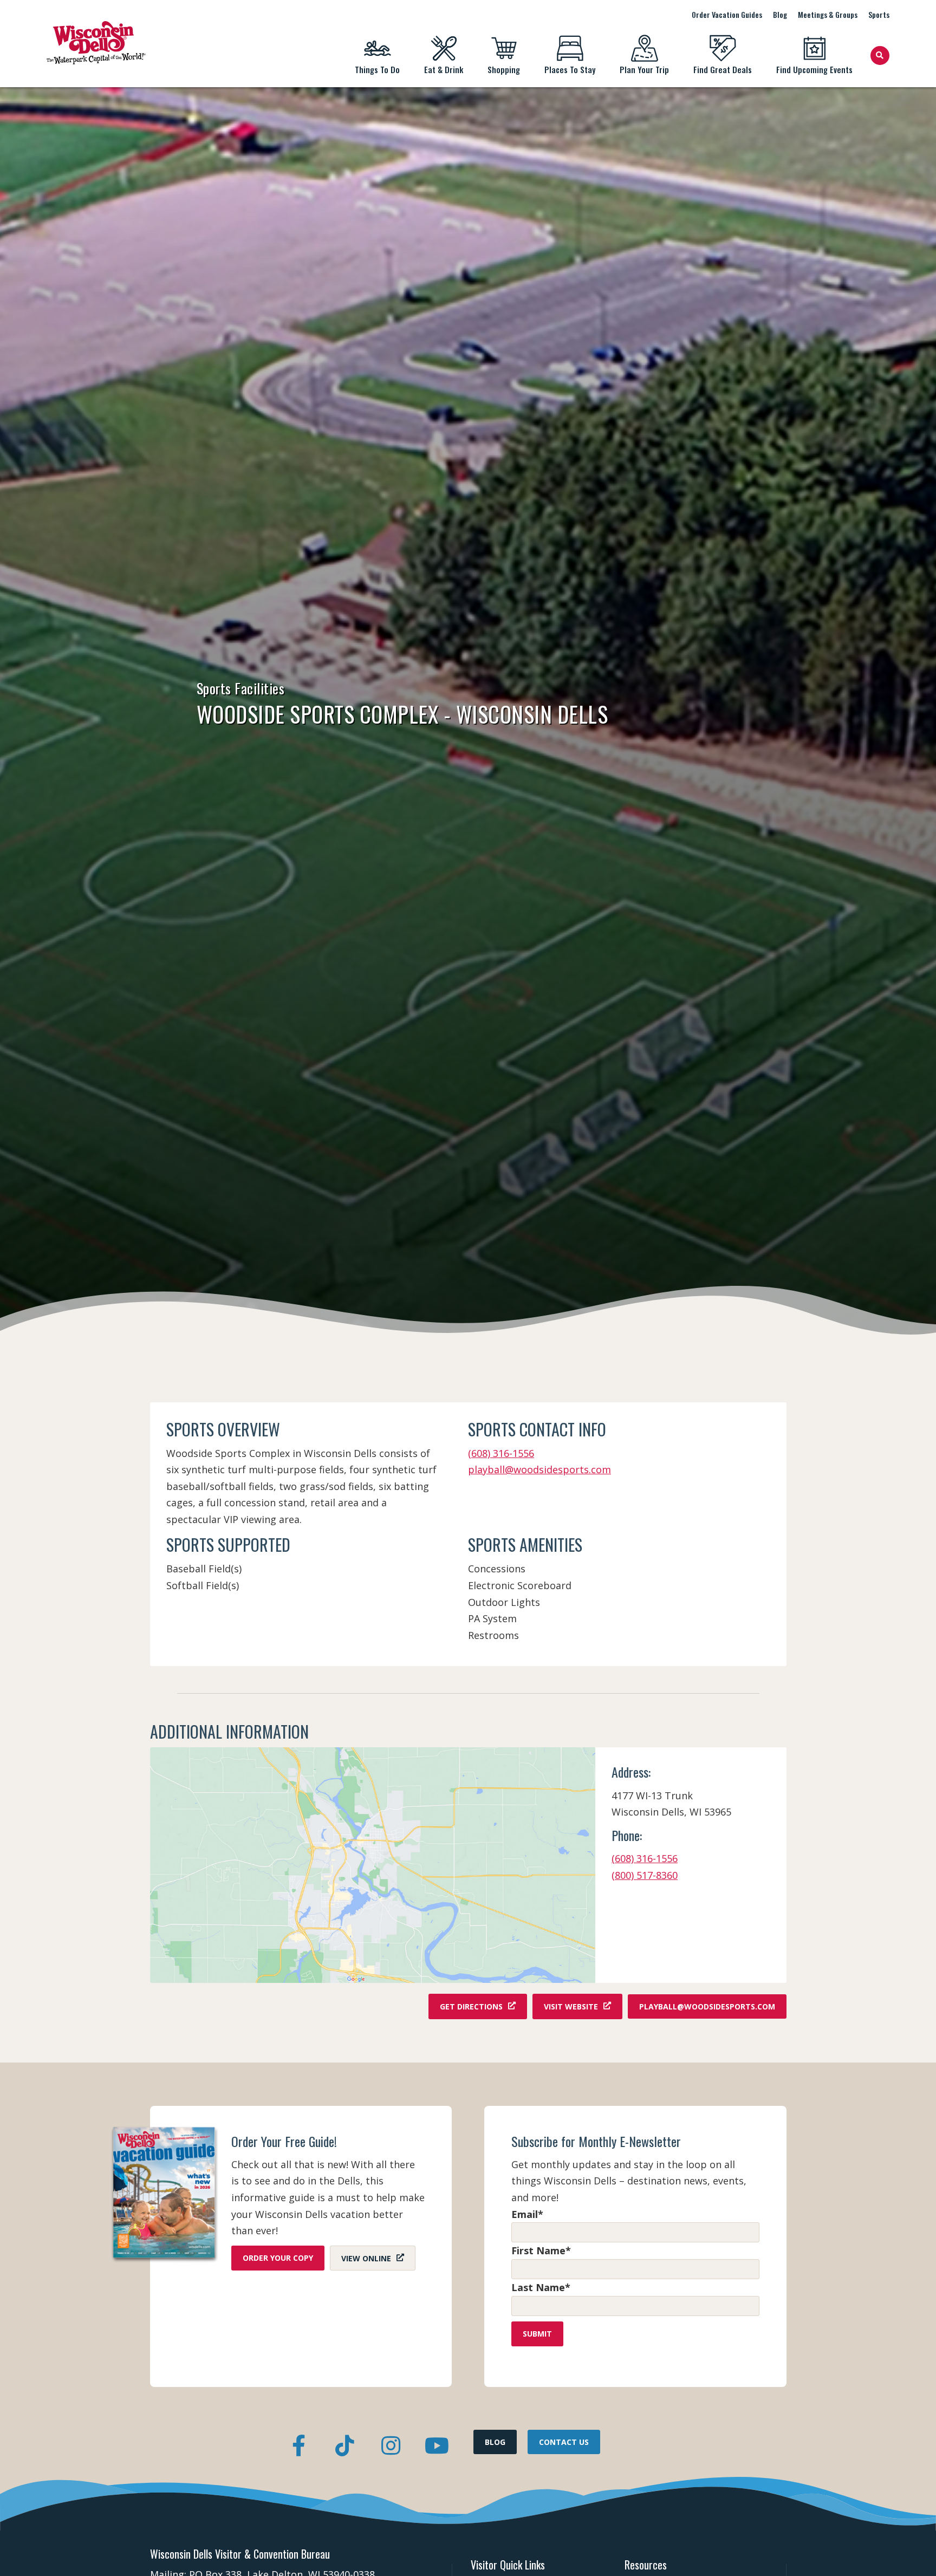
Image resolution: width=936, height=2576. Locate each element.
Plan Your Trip (644, 69)
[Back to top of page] (913, 2551)
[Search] (880, 56)
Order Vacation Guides (727, 14)
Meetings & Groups (828, 14)
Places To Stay (570, 69)
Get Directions (471, 2006)
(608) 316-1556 (501, 1453)
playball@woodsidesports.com (539, 1469)
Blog (780, 14)
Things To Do (377, 69)
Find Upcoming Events (814, 69)
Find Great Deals (723, 69)
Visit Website (571, 2006)
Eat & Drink (444, 69)
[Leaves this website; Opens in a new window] (373, 1865)
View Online (366, 2258)
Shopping (504, 69)
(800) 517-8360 (645, 1875)
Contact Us (564, 2442)
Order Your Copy (278, 2258)
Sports (879, 14)
